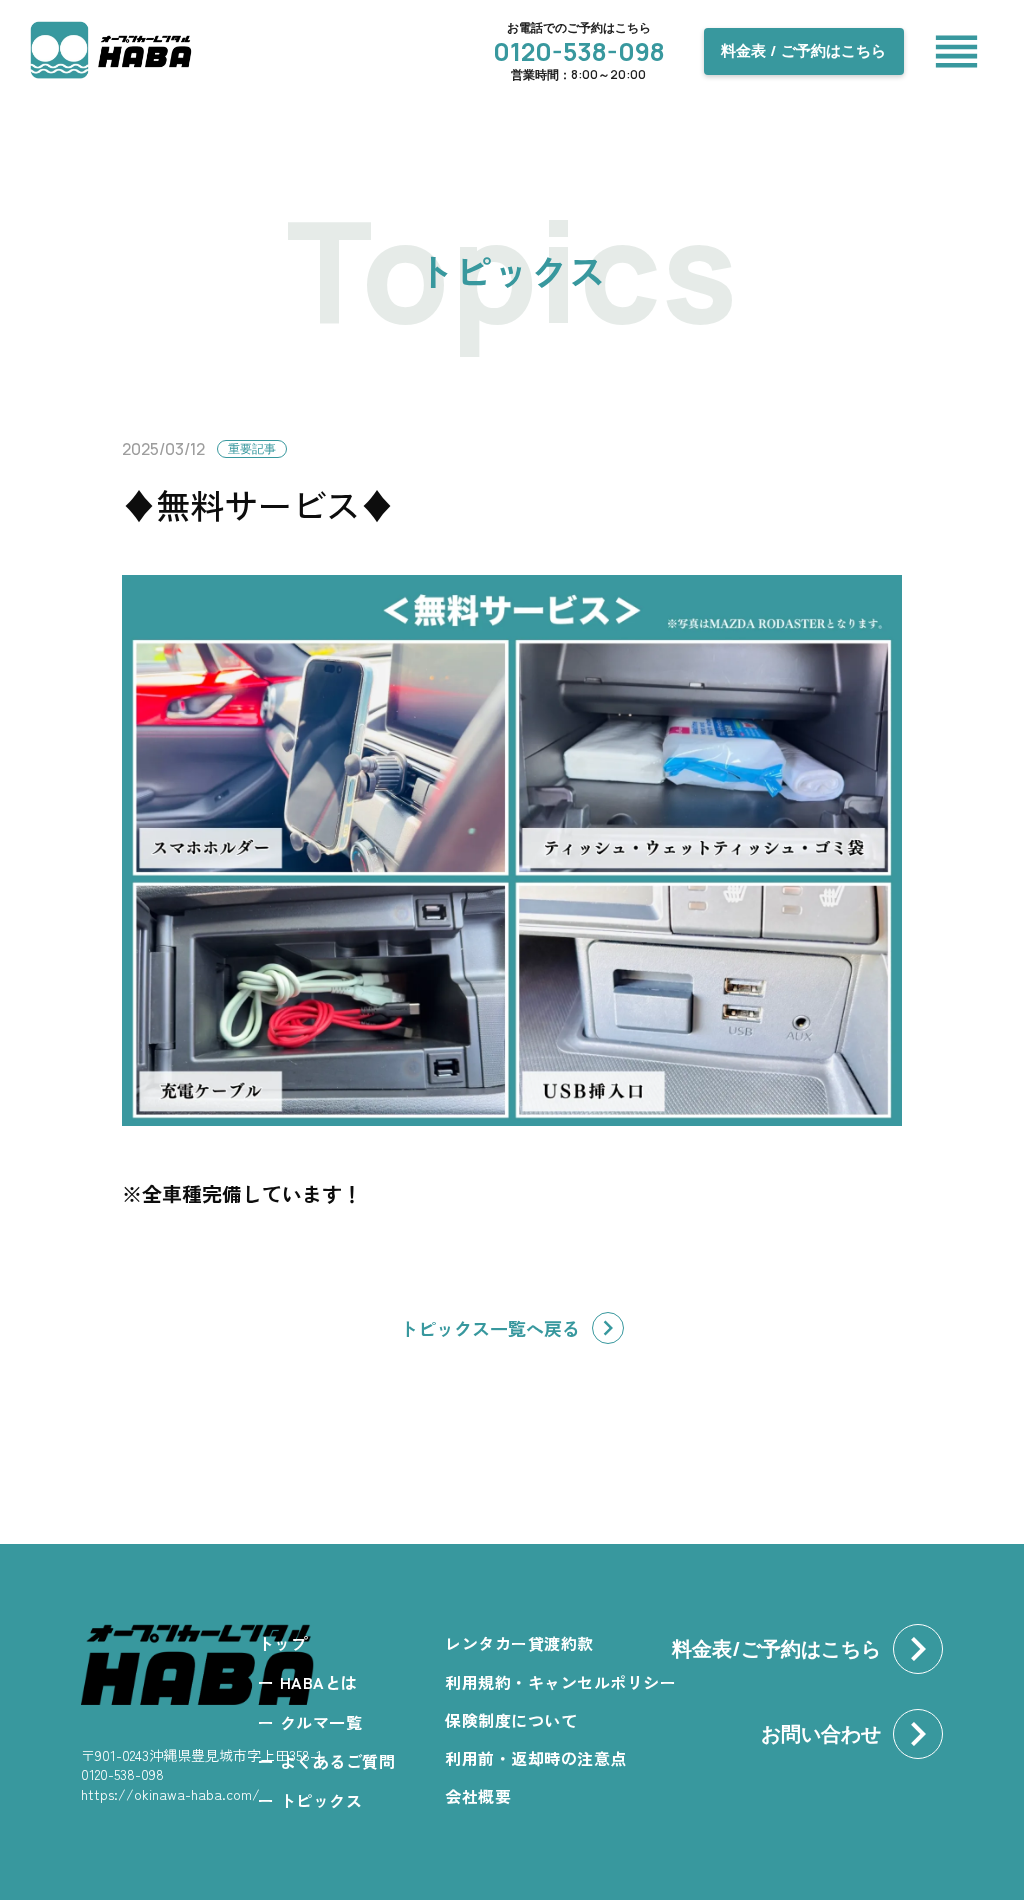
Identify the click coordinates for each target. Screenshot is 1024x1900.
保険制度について (511, 1720)
